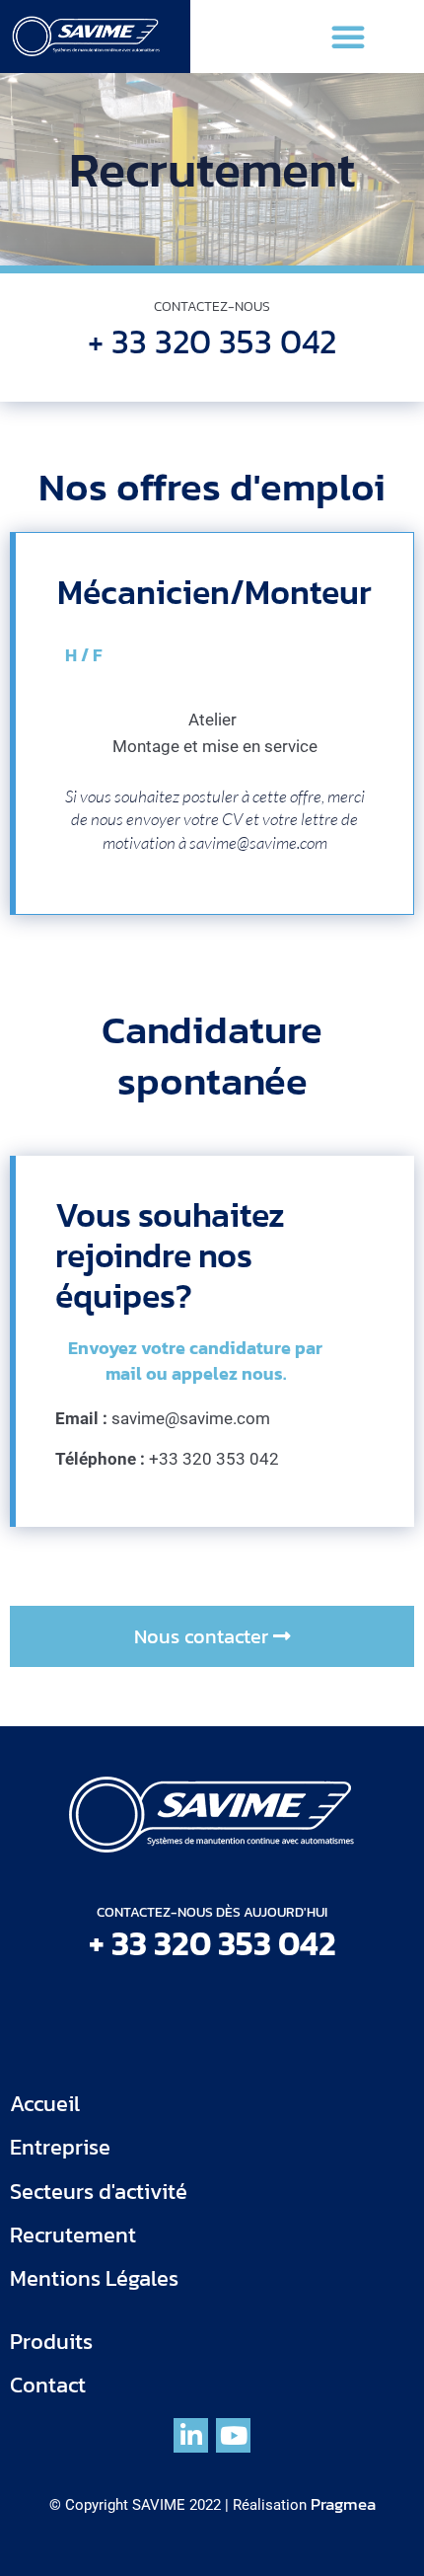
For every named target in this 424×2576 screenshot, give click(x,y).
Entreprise (60, 2147)
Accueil (45, 2104)
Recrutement (73, 2235)
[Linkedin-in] (191, 2435)
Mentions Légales (94, 2278)
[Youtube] (233, 2435)
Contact (48, 2385)
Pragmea (343, 2504)
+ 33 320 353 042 (212, 341)
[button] (348, 37)
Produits (51, 2342)
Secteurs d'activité (99, 2192)
